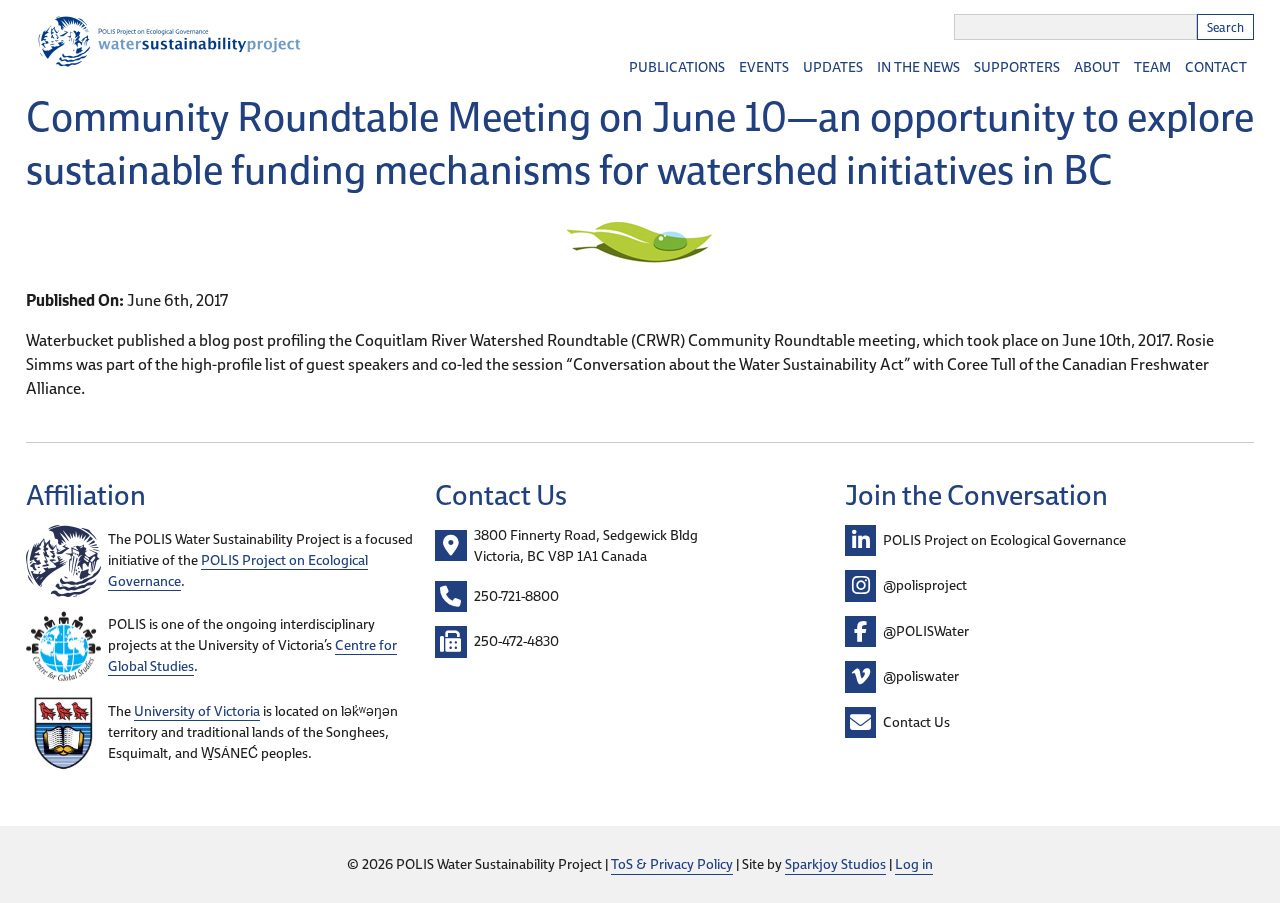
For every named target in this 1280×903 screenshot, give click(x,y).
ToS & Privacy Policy (672, 864)
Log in (914, 864)
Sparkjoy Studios (835, 864)
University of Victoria (197, 711)
